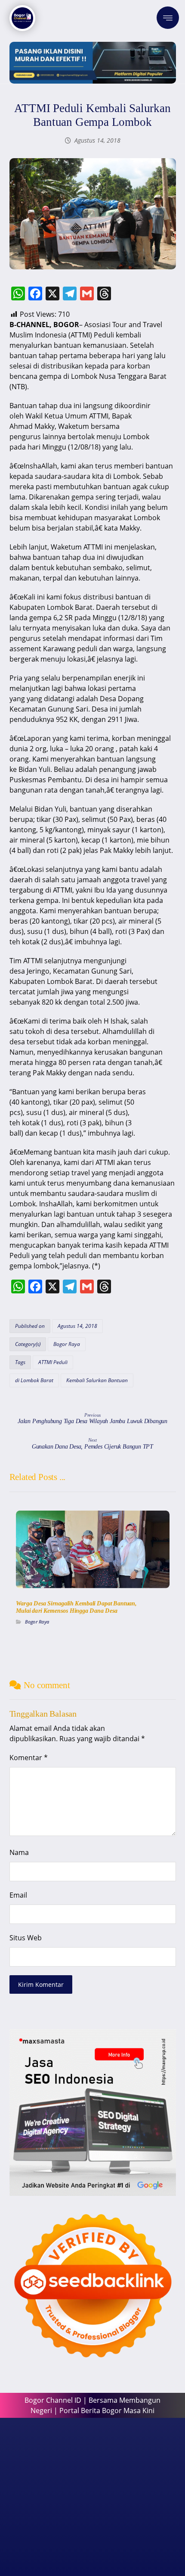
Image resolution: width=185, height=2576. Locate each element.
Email (18, 1895)
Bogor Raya (67, 1344)
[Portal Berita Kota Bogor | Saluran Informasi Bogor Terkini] (22, 18)
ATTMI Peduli (53, 1362)
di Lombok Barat (34, 1380)
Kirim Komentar (41, 1984)
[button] (168, 18)
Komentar (29, 1758)
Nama (19, 1852)
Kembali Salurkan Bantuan (97, 1380)
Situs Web (26, 1938)
